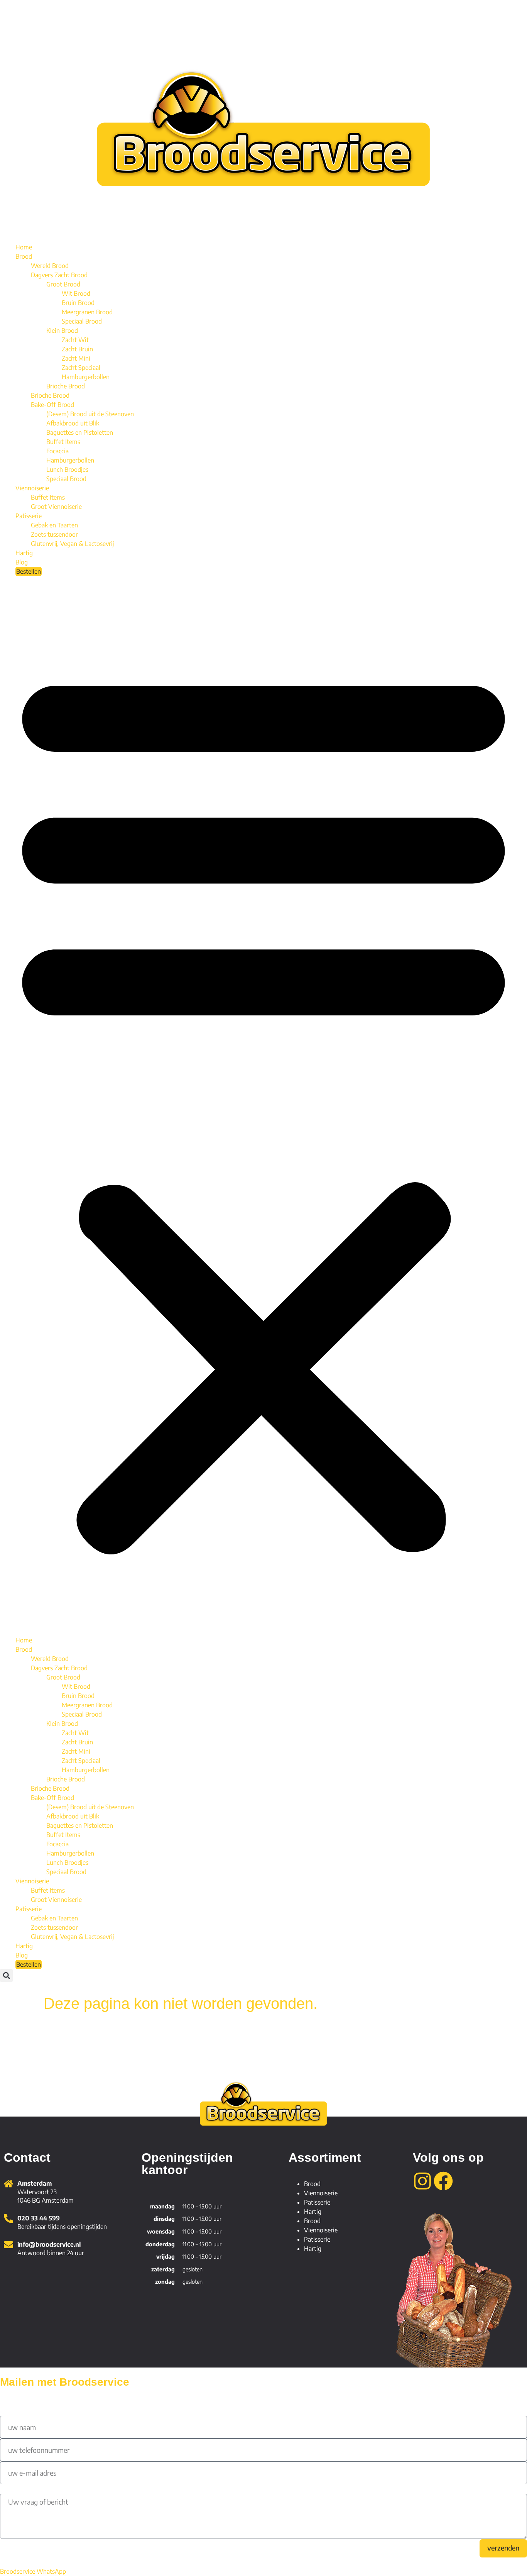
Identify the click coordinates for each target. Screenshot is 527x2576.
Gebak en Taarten (54, 525)
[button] (263, 1106)
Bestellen (29, 571)
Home (24, 247)
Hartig (24, 553)
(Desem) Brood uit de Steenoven (90, 414)
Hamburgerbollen (86, 377)
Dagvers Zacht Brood (59, 275)
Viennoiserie (32, 488)
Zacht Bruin (77, 349)
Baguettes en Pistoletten (80, 432)
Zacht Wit (75, 340)
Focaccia (57, 451)
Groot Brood (63, 284)
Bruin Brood (78, 303)
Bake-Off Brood (52, 405)
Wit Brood (76, 293)
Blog (22, 562)
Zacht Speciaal (81, 368)
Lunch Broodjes (67, 469)
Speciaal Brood (82, 321)
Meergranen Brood (87, 312)
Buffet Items (63, 442)
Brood (24, 256)
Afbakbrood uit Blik (73, 423)
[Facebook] (443, 2181)
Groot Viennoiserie (56, 507)
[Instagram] (422, 2181)
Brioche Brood (66, 386)
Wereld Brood (50, 266)
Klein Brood (62, 330)
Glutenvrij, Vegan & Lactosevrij (72, 544)
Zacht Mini (76, 358)
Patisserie (29, 516)
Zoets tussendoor (54, 534)
